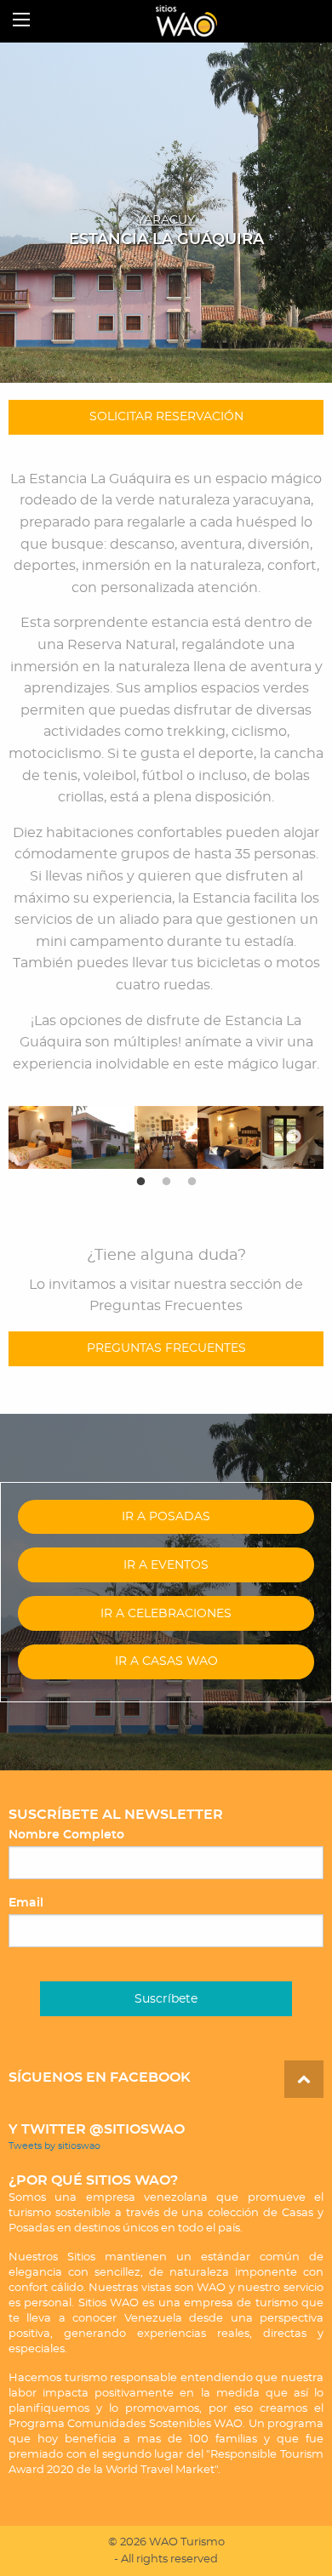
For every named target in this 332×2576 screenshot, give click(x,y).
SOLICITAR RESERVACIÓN (166, 416)
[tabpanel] (103, 1137)
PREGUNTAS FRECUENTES (166, 1348)
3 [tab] (192, 1182)
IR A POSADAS (166, 1516)
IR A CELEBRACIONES (166, 1613)
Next (294, 1137)
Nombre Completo (66, 1835)
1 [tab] (140, 1182)
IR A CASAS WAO (166, 1661)
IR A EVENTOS (166, 1565)
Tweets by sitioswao (54, 2146)
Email (26, 1903)
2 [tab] (166, 1182)
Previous (38, 1137)
